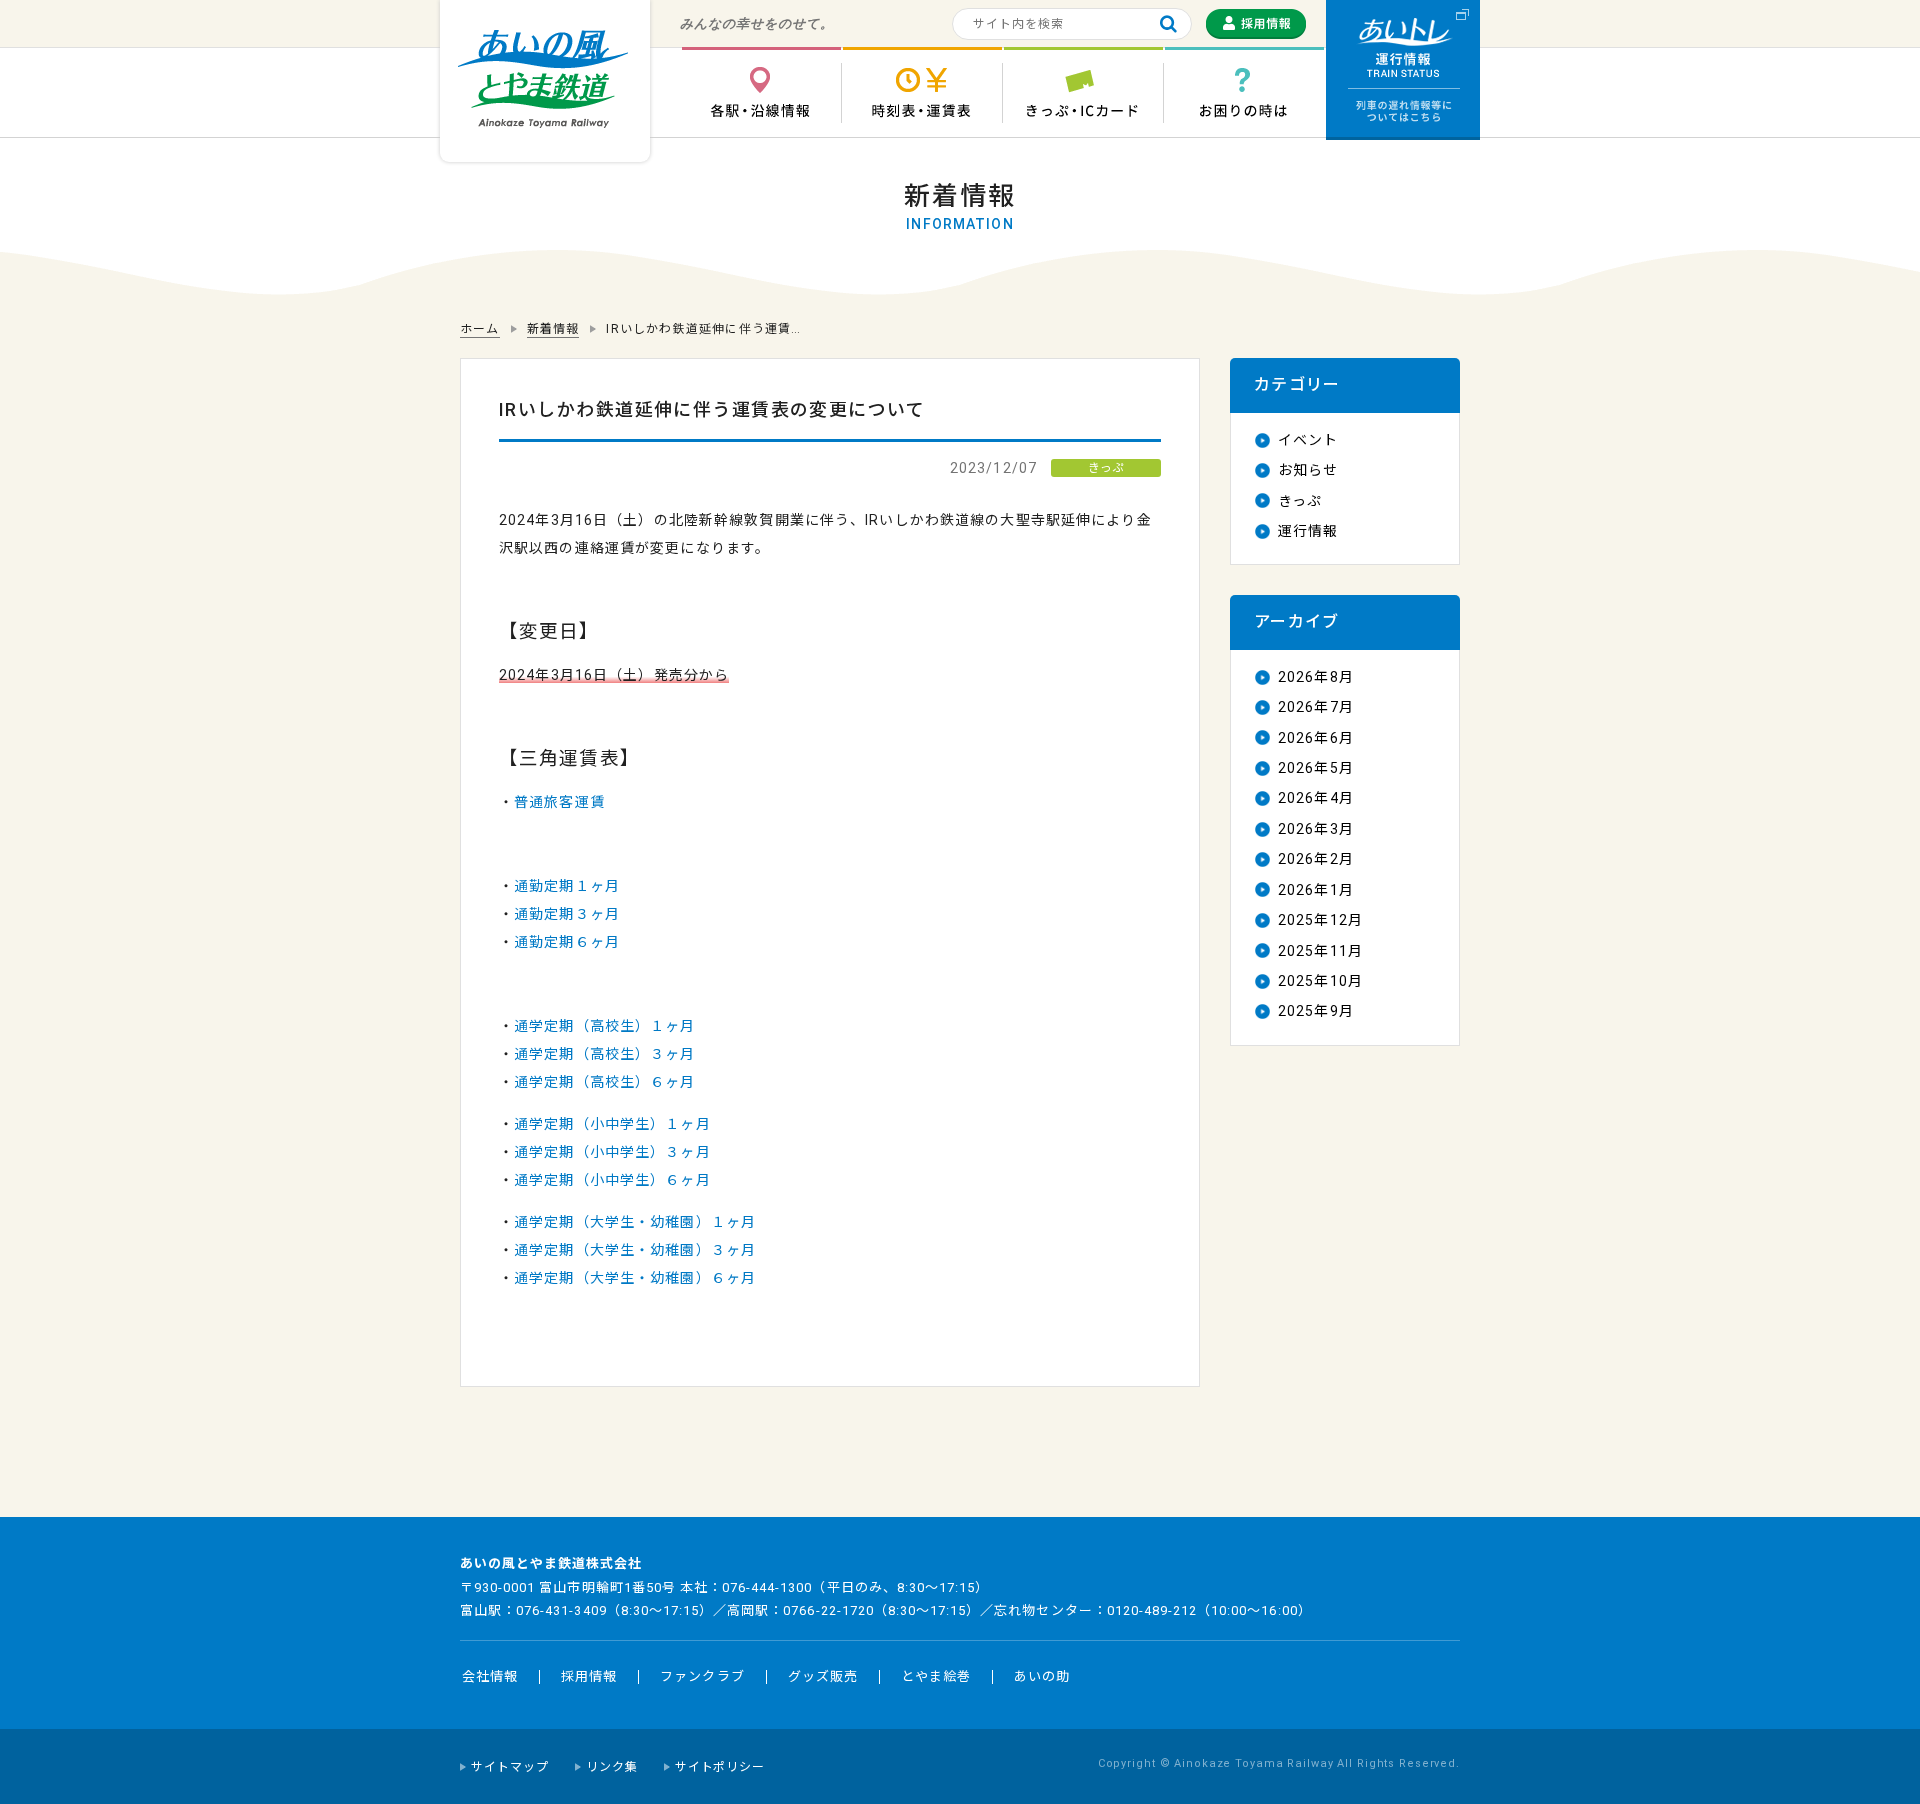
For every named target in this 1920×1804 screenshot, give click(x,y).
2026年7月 (1316, 707)
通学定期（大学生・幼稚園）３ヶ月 (635, 1250)
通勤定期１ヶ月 (567, 886)
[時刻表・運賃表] (922, 92)
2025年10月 (1320, 981)
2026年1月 (1316, 890)
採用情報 (589, 1676)
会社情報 (490, 1676)
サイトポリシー (720, 1767)
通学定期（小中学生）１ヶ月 (612, 1124)
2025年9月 (1316, 1011)
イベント (1308, 440)
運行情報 (1308, 531)
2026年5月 (1316, 768)
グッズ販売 (823, 1676)
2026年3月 (1316, 829)
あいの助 (1042, 1676)
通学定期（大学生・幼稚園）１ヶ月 (635, 1222)
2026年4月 (1316, 798)
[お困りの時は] (1244, 92)
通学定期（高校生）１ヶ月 (604, 1026)
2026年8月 (1316, 677)
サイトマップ (510, 1767)
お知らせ (1308, 470)
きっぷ (1300, 501)
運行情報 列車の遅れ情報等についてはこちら (1403, 70)
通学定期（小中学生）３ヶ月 (612, 1152)
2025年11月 (1320, 951)
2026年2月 (1316, 859)
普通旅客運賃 (559, 802)
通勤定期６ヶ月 (567, 942)
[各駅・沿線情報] (761, 92)
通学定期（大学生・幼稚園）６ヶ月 (635, 1278)
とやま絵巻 (936, 1676)
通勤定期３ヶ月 (567, 914)
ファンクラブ (702, 1676)
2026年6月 (1316, 738)
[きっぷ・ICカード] (1083, 92)
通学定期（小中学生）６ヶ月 (612, 1180)
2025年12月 (1320, 920)
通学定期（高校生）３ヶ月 (604, 1054)
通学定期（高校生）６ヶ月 (604, 1082)
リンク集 (612, 1767)
